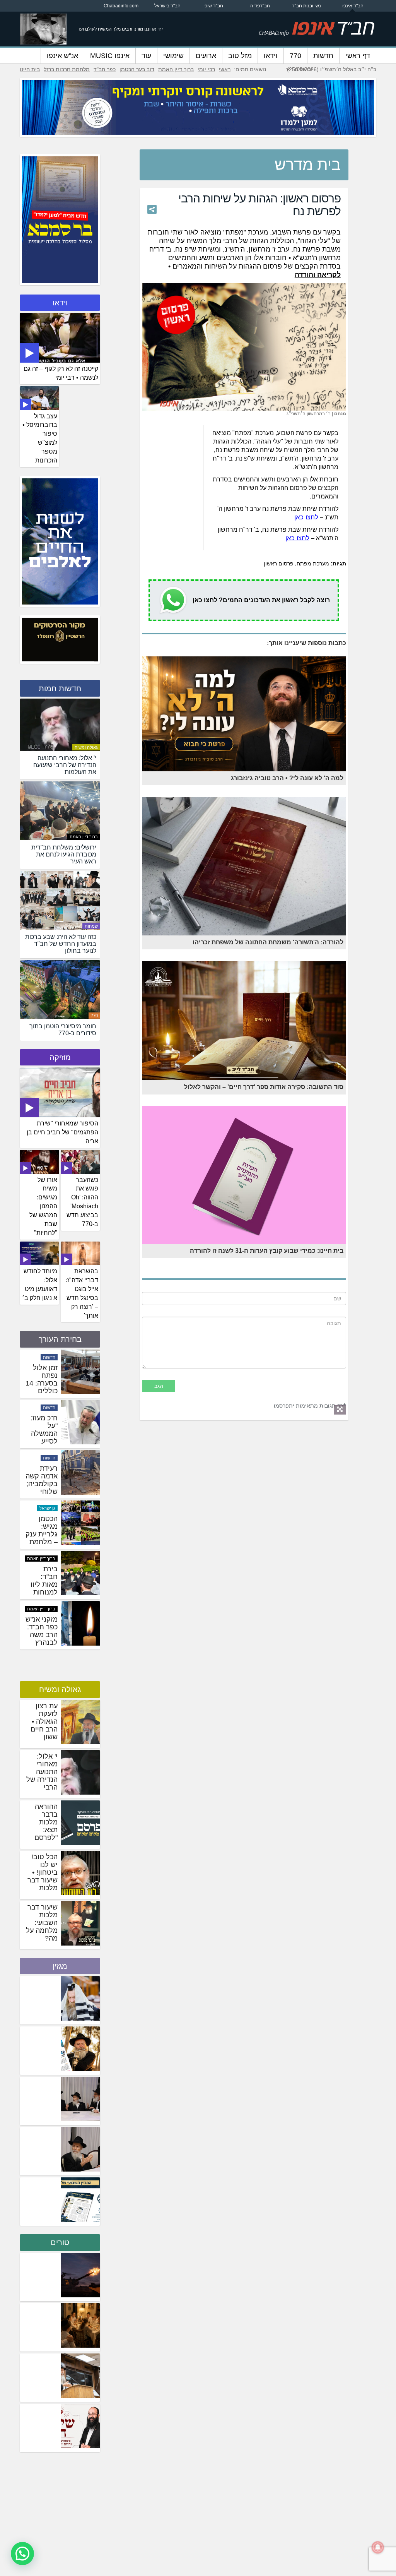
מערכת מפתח (313, 563)
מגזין (60, 1966)
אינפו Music (110, 56)
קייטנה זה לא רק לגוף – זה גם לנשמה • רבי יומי (61, 373)
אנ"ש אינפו (62, 56)
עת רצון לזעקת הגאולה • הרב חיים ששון (44, 1721)
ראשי (225, 69)
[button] (22, 2554)
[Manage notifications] (378, 2547)
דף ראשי (358, 56)
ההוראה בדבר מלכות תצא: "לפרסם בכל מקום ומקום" (43, 1830)
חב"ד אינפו (353, 6)
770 (295, 56)
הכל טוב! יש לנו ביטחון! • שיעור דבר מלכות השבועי (43, 1876)
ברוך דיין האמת (176, 69)
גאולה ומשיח (86, 747)
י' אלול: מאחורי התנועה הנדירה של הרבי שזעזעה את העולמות (41, 1780)
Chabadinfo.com (121, 6)
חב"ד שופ (214, 6)
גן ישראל (47, 1559)
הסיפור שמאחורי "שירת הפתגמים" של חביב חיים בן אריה (62, 1132)
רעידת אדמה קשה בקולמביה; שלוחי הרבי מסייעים (42, 1538)
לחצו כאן (306, 517)
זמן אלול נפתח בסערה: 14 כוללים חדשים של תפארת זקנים (42, 1441)
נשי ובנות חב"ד (306, 6)
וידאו (271, 56)
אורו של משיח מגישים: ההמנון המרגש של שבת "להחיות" (43, 1206)
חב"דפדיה (260, 6)
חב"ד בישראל (167, 6)
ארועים (206, 56)
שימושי (173, 56)
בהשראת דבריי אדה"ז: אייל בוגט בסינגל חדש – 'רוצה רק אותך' (82, 1293)
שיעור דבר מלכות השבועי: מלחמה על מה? (42, 1923)
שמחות (91, 926)
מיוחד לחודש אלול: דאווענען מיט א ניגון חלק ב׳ (40, 1285)
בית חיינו (30, 69)
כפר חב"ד (105, 69)
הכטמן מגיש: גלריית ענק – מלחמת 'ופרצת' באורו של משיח (42, 1592)
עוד (146, 56)
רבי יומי (206, 69)
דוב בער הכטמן (137, 69)
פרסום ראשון (279, 563)
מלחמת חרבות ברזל (67, 69)
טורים (60, 2242)
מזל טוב (240, 56)
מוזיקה (60, 1057)
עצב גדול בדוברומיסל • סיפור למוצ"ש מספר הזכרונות (40, 438)
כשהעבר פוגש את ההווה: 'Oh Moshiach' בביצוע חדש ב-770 (82, 1202)
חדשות (323, 56)
